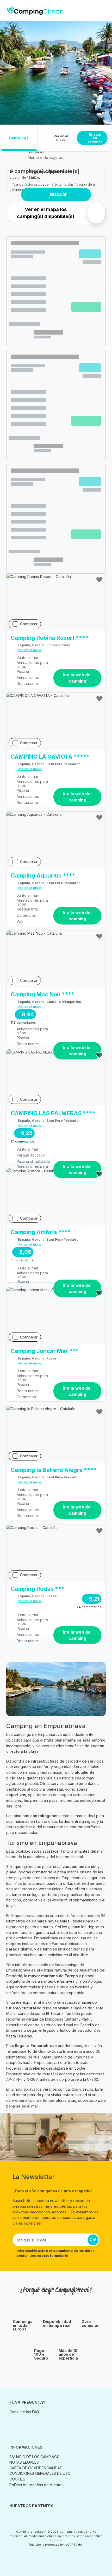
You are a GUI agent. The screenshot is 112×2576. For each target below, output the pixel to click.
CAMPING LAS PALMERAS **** (53, 1113)
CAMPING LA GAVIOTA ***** (50, 757)
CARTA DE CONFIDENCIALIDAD (36, 2468)
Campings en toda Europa (23, 2325)
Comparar (29, 624)
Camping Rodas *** (38, 1589)
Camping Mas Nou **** (42, 995)
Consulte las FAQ (24, 2412)
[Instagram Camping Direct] (13, 2424)
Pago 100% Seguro (41, 2354)
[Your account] (93, 10)
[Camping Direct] (35, 10)
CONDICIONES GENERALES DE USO (40, 2473)
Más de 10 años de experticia (68, 2354)
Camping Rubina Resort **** (49, 638)
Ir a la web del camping (77, 678)
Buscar (58, 194)
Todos (34, 177)
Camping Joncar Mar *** (45, 1351)
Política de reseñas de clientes (36, 2485)
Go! (93, 2240)
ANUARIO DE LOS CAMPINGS (34, 2457)
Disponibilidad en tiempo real (57, 2324)
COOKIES (17, 2479)
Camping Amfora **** (41, 1232)
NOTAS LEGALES (24, 2462)
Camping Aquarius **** (43, 876)
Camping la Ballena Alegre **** (54, 1470)
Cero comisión (91, 2324)
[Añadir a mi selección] (99, 580)
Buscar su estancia (95, 138)
